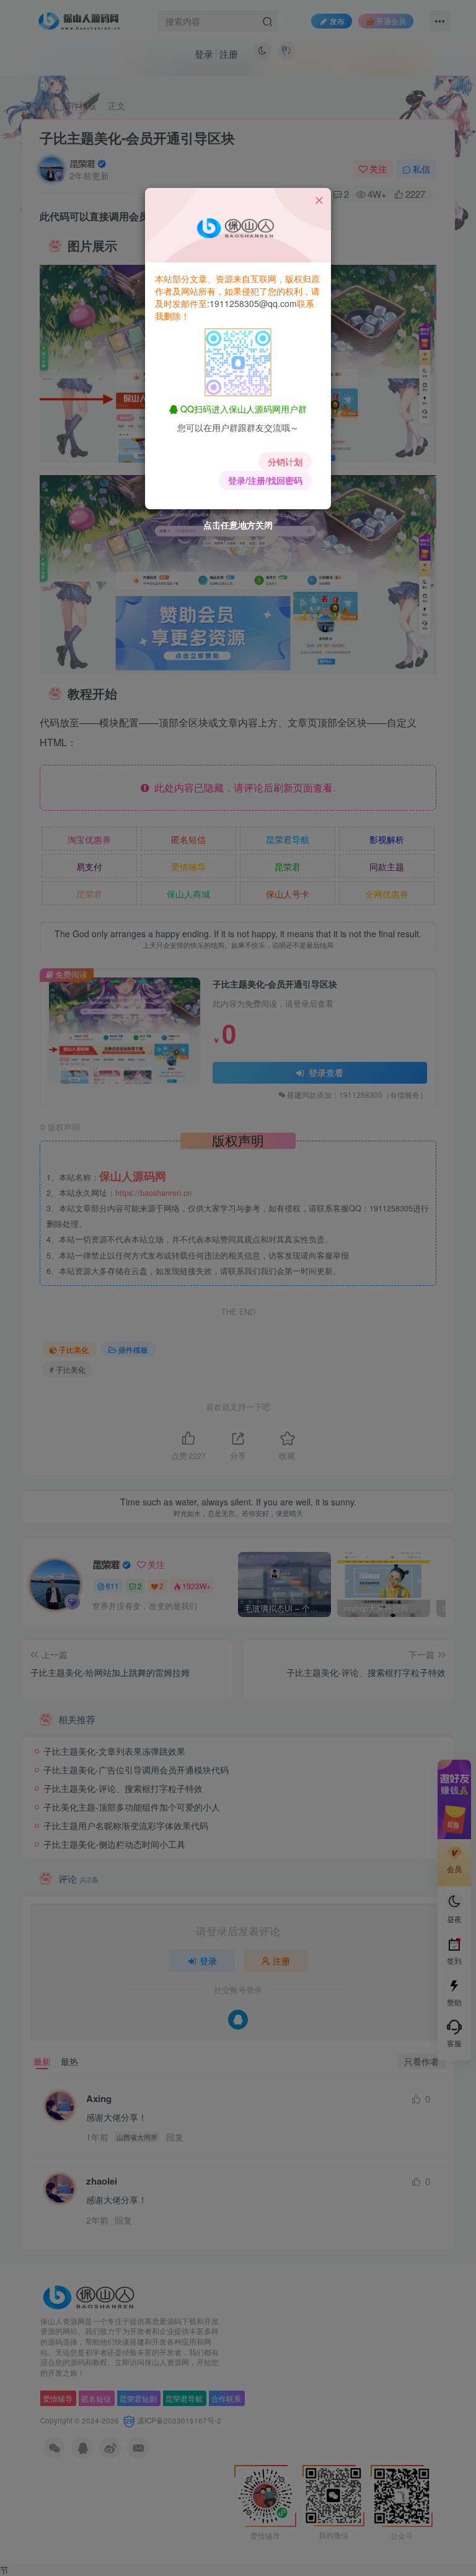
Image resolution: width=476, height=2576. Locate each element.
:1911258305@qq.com (252, 303)
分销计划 (285, 461)
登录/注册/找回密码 (265, 480)
